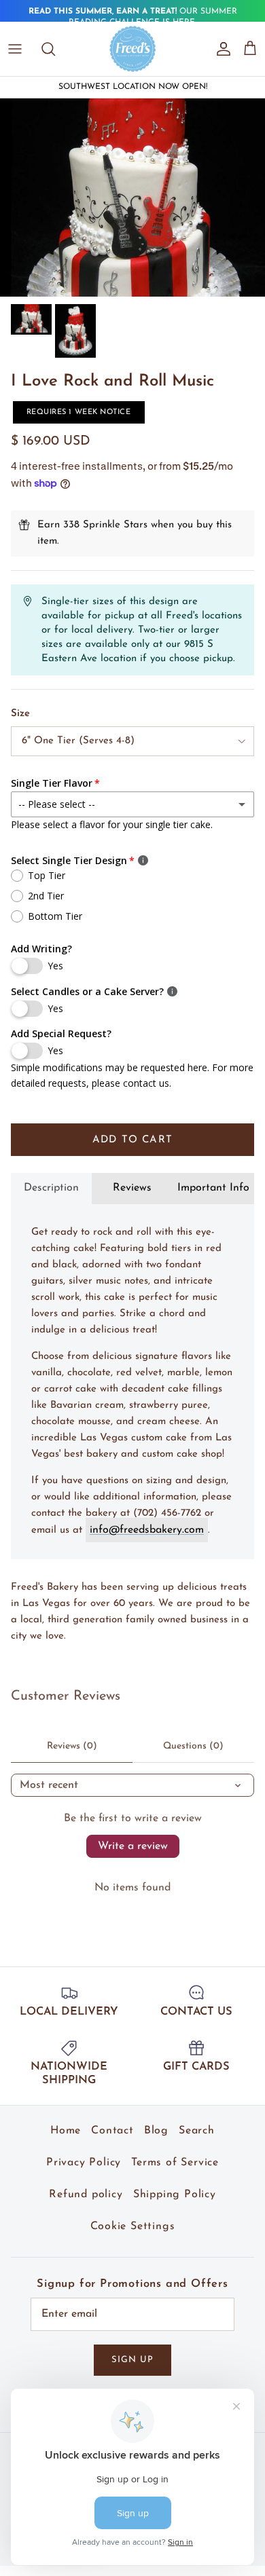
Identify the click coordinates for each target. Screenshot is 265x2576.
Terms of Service (175, 2163)
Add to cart (132, 1140)
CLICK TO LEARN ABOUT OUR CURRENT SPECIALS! (133, 18)
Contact (112, 2131)
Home (66, 2131)
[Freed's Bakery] (133, 49)
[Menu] (15, 49)
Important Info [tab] (213, 1188)
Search (197, 2131)
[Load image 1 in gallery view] (132, 198)
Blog (156, 2131)
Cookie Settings (133, 2226)
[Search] (55, 49)
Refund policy (86, 2195)
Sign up (132, 2360)
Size (20, 714)
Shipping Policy (175, 2195)
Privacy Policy (84, 2163)
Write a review (133, 1846)
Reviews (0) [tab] (72, 1746)
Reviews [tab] (132, 1188)
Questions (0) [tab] (193, 1746)
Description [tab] (51, 1188)
